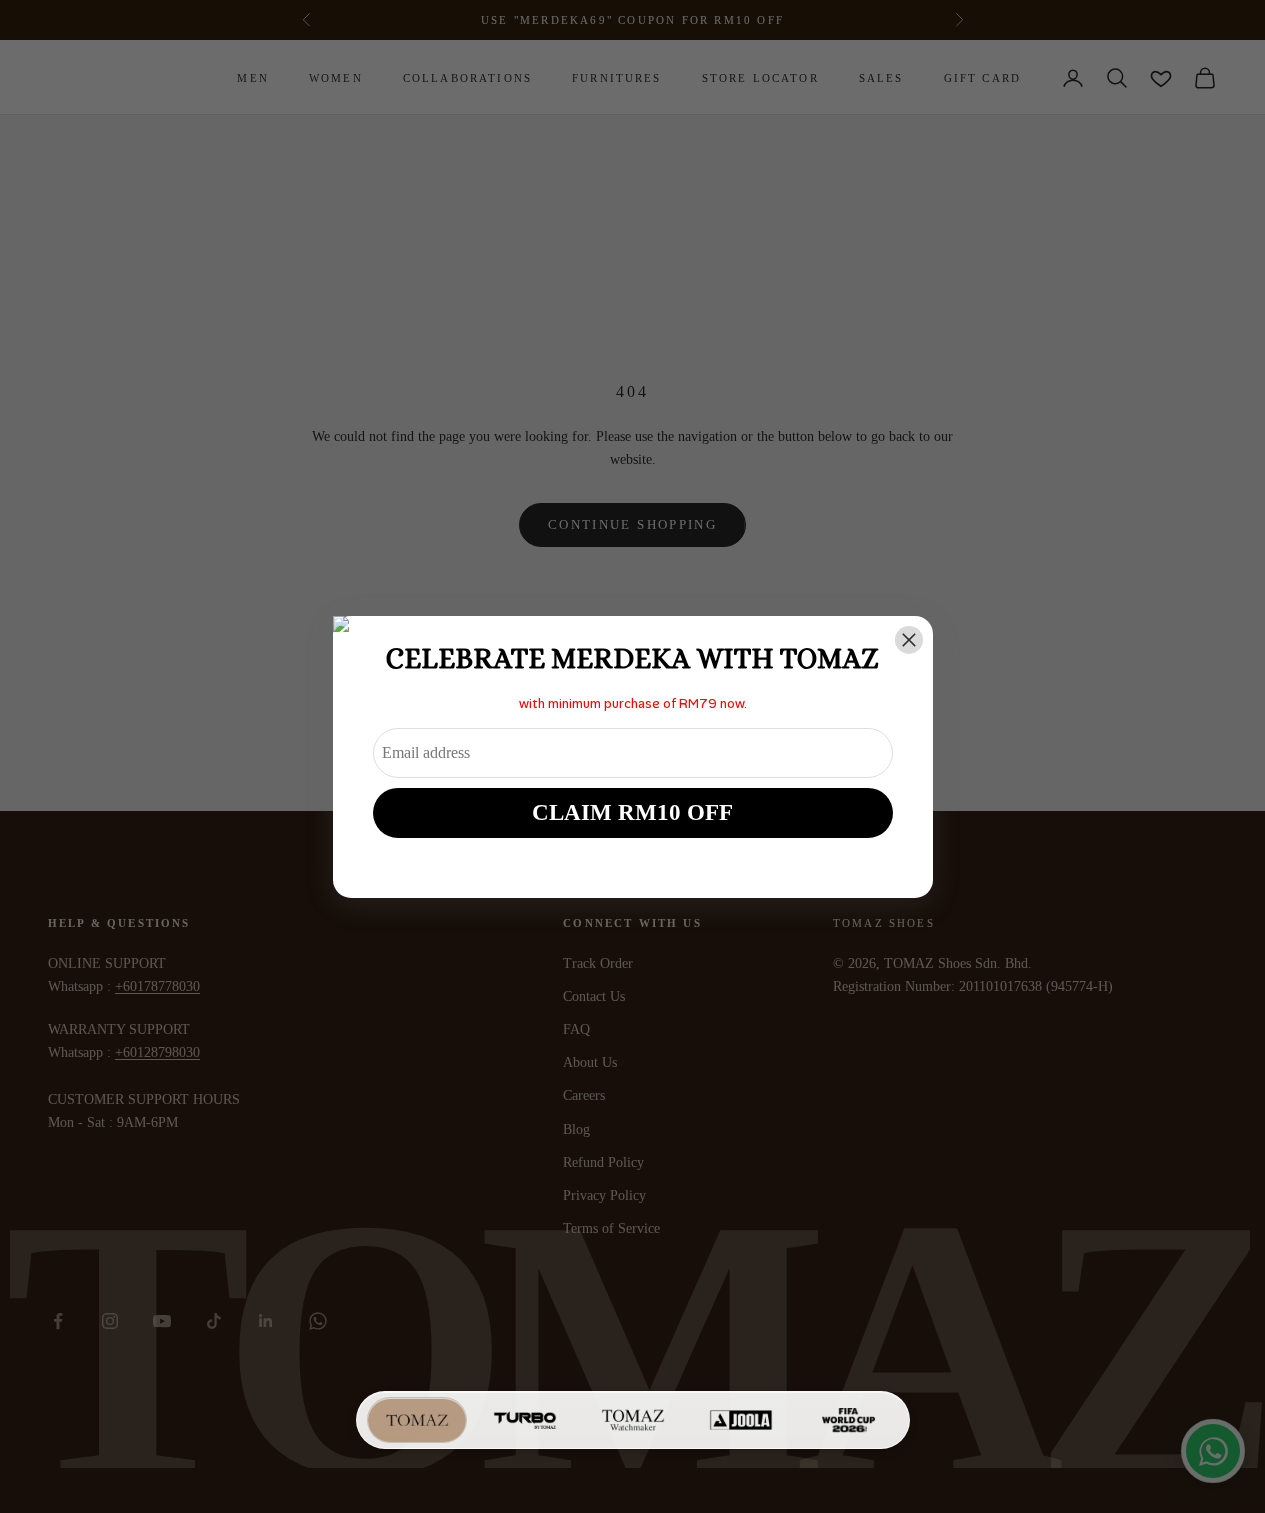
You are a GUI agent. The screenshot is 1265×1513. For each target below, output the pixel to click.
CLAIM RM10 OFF (632, 812)
